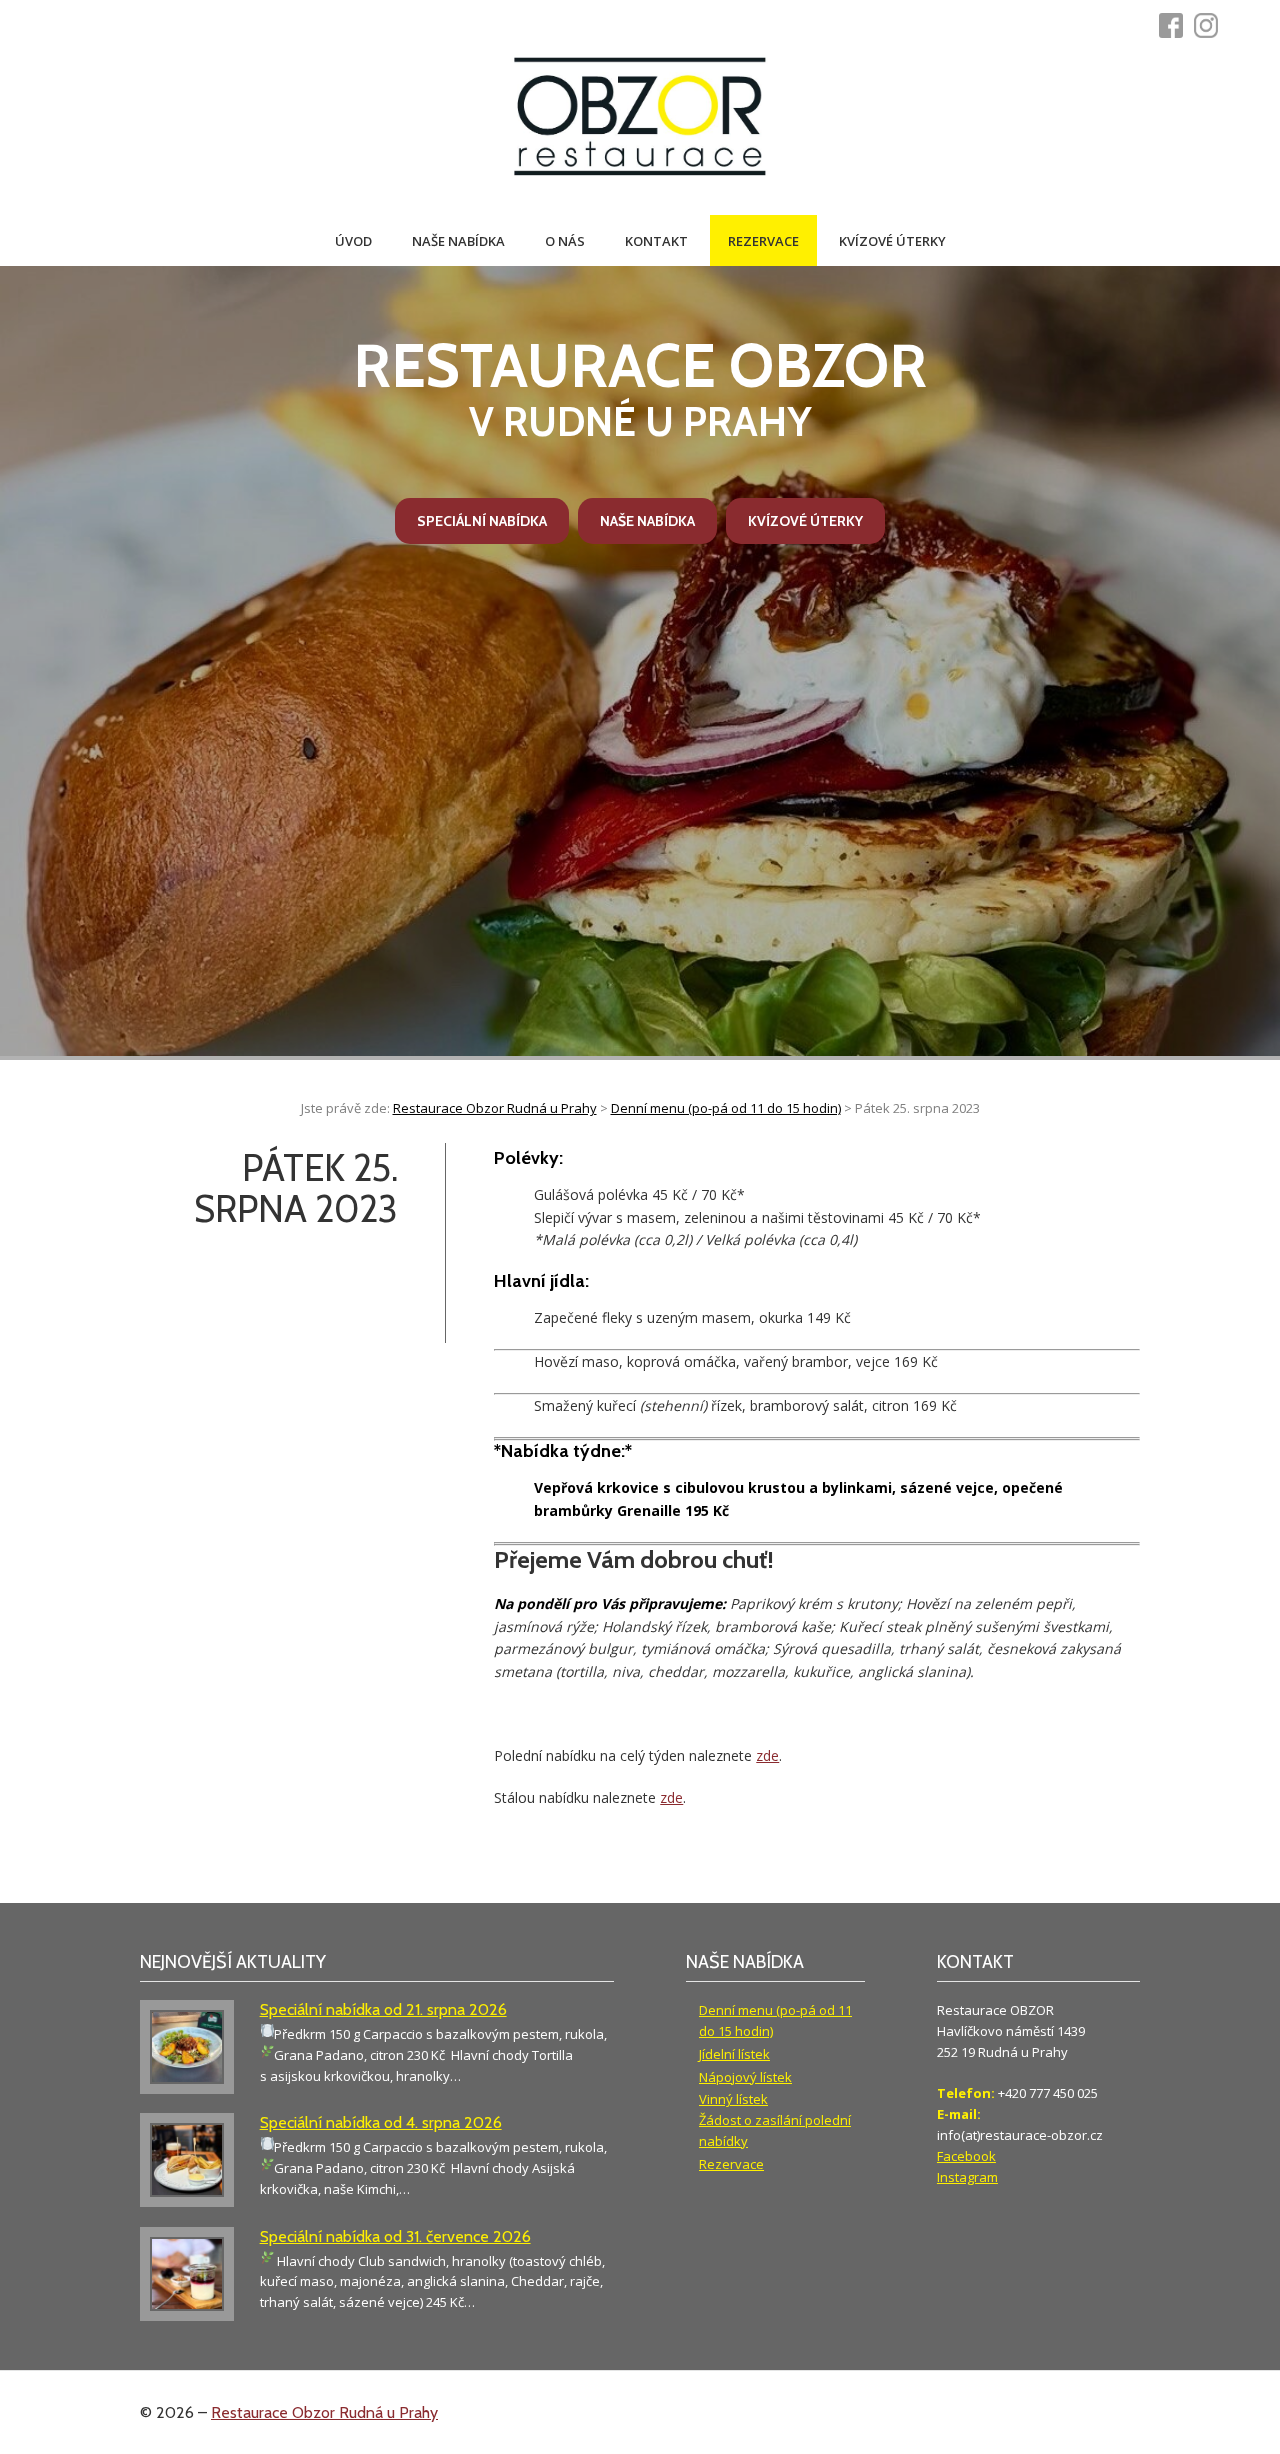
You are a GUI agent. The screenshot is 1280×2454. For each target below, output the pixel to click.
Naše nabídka (458, 241)
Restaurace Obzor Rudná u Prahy (324, 2412)
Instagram (967, 2177)
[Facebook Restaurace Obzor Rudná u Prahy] (1176, 25)
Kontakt (656, 241)
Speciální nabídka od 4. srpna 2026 (381, 2122)
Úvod (353, 241)
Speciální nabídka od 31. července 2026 (395, 2236)
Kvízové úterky (892, 241)
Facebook (966, 2156)
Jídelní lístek (734, 2054)
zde (767, 1755)
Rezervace (763, 241)
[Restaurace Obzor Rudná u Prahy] (640, 118)
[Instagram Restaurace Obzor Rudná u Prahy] (1211, 25)
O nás (565, 241)
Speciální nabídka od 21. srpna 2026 (383, 2009)
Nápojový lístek (745, 2077)
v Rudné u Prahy (640, 388)
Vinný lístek (733, 2099)
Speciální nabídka (482, 521)
